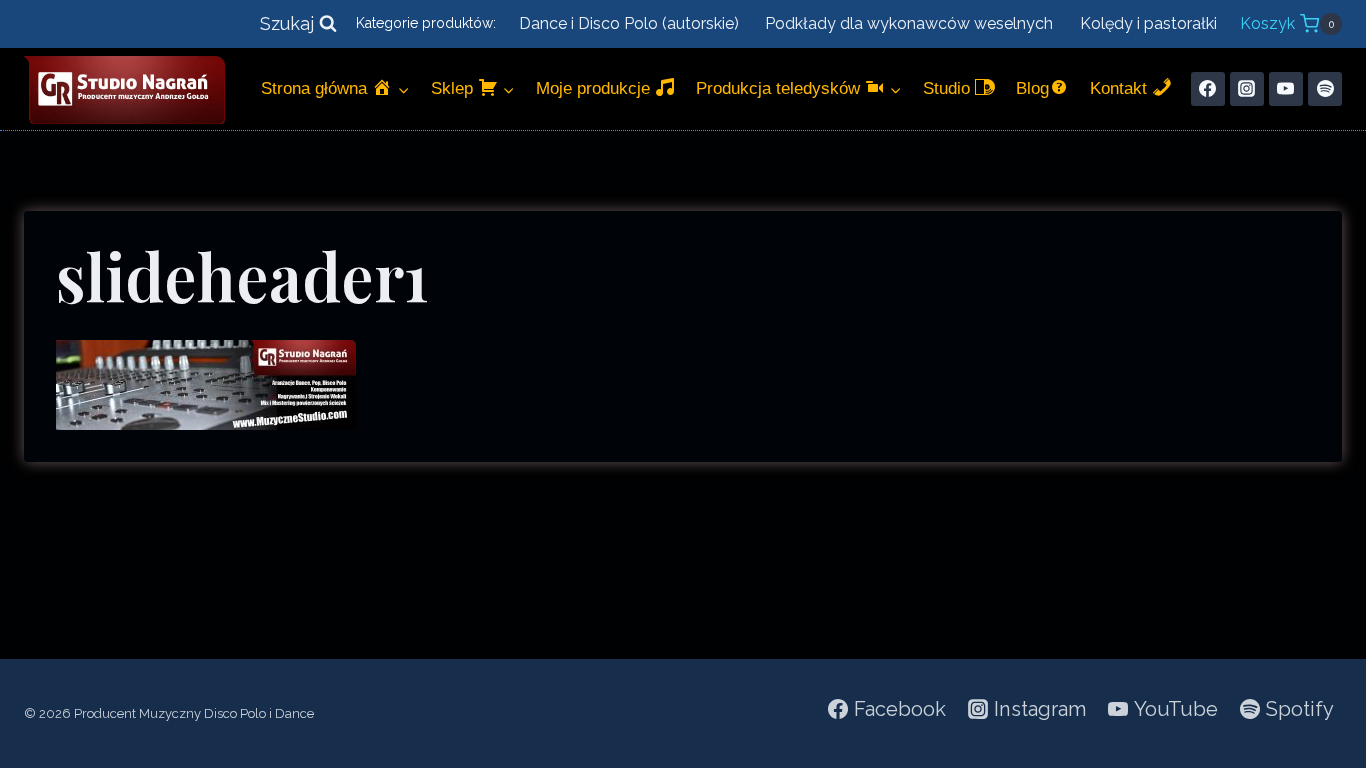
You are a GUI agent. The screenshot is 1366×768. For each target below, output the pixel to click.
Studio (949, 88)
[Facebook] (1208, 89)
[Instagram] (1247, 89)
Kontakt (1121, 88)
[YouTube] (1286, 89)
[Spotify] (1325, 89)
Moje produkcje (595, 88)
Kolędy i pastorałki (1148, 23)
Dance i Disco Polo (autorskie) (629, 23)
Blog (1032, 88)
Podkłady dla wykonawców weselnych (909, 23)
